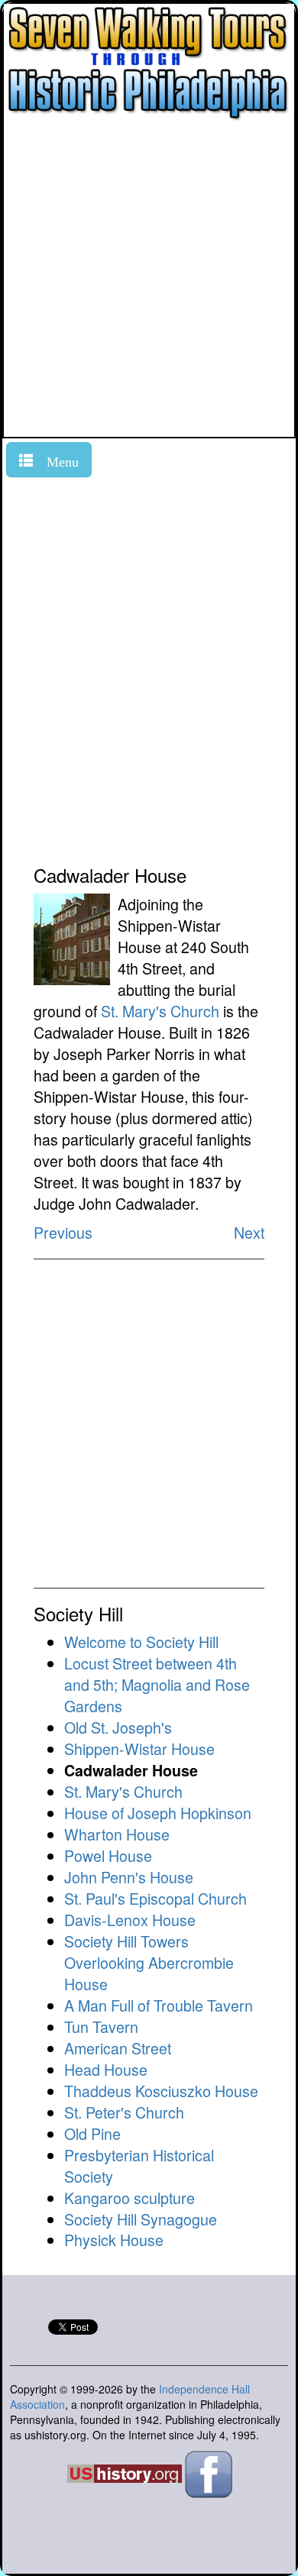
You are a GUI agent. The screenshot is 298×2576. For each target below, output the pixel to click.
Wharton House (117, 1834)
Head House (106, 2069)
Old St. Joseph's (118, 1727)
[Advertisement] (149, 280)
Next (249, 1232)
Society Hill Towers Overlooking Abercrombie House (149, 1962)
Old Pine (92, 2133)
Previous (63, 1232)
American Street (118, 2048)
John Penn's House (129, 1877)
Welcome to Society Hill (141, 1642)
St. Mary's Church (160, 1011)
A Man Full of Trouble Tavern (159, 2005)
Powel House (108, 1855)
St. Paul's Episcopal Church (155, 1898)
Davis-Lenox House (130, 1920)
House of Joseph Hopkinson (158, 1813)
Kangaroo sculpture (130, 2198)
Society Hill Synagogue (141, 2219)
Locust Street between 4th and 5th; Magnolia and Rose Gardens (157, 1684)
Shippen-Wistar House (139, 1749)
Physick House (114, 2240)
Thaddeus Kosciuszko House (161, 2091)
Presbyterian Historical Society (139, 2166)
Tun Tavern (101, 2027)
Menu (56, 460)
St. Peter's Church (124, 2112)
